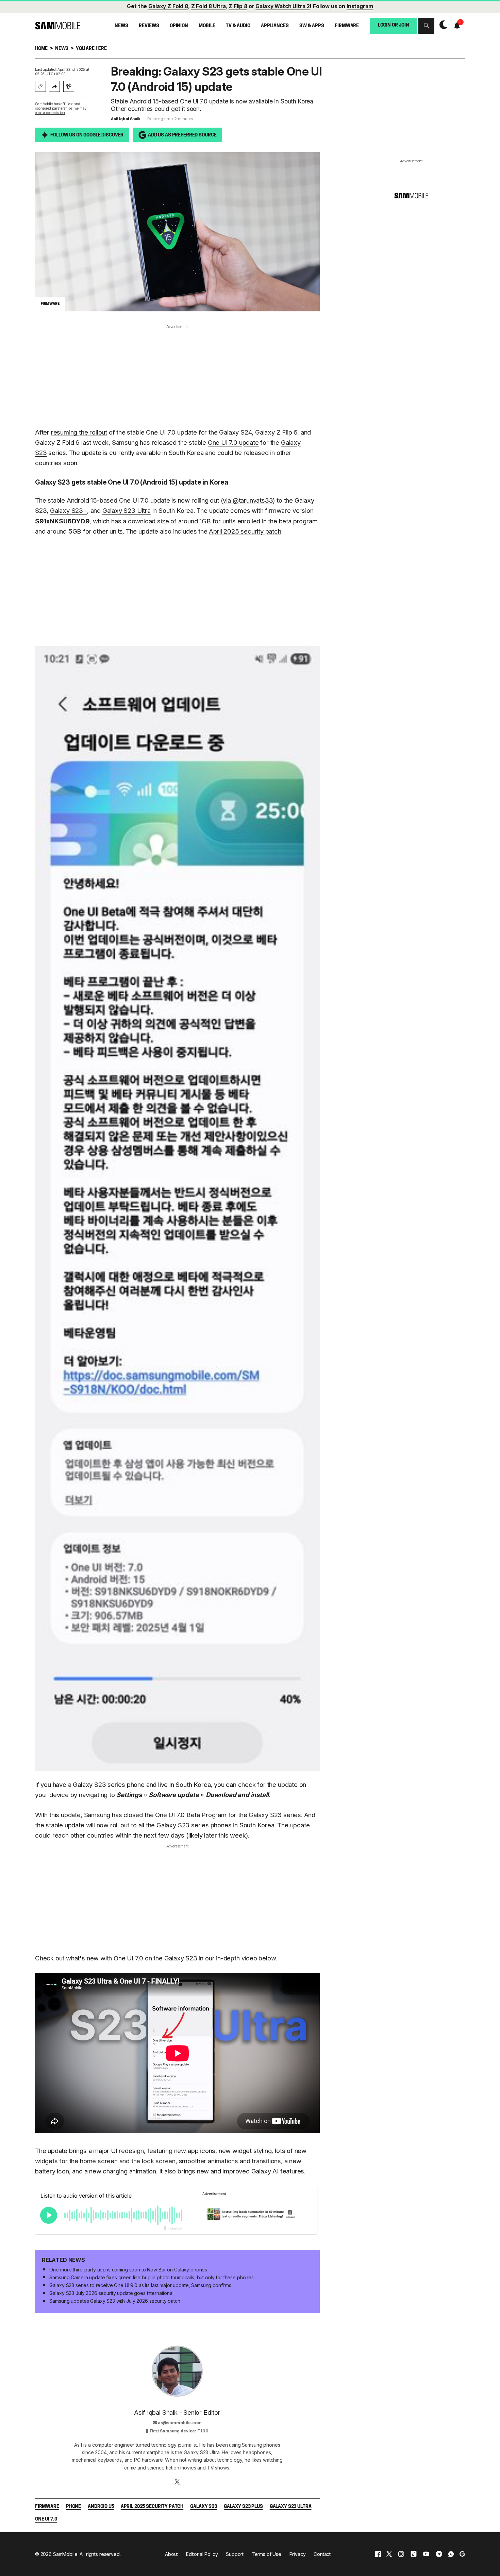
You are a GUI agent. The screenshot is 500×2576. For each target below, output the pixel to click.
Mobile (207, 26)
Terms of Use (266, 2554)
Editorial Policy (202, 2554)
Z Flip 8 (238, 6)
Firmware (347, 26)
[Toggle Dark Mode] (442, 25)
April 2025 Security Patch (152, 2507)
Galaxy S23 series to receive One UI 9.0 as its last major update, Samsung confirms (140, 2285)
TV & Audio (238, 26)
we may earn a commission (61, 110)
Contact (322, 2554)
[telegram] (439, 2554)
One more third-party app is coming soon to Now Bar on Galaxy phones (128, 2270)
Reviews (149, 26)
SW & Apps (312, 26)
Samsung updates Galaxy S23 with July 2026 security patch (115, 2301)
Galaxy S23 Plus (243, 2507)
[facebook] (378, 2554)
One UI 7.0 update (233, 443)
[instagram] (401, 2554)
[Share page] (54, 86)
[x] (389, 2554)
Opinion (179, 26)
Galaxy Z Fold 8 (168, 6)
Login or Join (394, 25)
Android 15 (101, 2507)
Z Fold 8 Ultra (209, 6)
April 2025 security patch (245, 531)
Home (41, 49)
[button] (426, 26)
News (121, 26)
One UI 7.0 (46, 2519)
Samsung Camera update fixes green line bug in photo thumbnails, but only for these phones (152, 2277)
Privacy (298, 2554)
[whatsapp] (451, 2554)
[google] (462, 2554)
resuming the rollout (79, 432)
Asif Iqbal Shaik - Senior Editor (177, 2412)
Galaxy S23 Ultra (127, 511)
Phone (73, 2507)
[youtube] (426, 2554)
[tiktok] (414, 2554)
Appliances (275, 26)
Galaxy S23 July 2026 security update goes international (111, 2293)
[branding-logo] (58, 26)
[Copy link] (40, 86)
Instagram (360, 6)
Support (235, 2554)
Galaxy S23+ (69, 511)
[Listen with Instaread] (69, 86)
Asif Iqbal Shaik (126, 119)
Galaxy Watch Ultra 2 (283, 6)
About (171, 2554)
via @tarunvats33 (248, 500)
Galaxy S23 (204, 2507)
